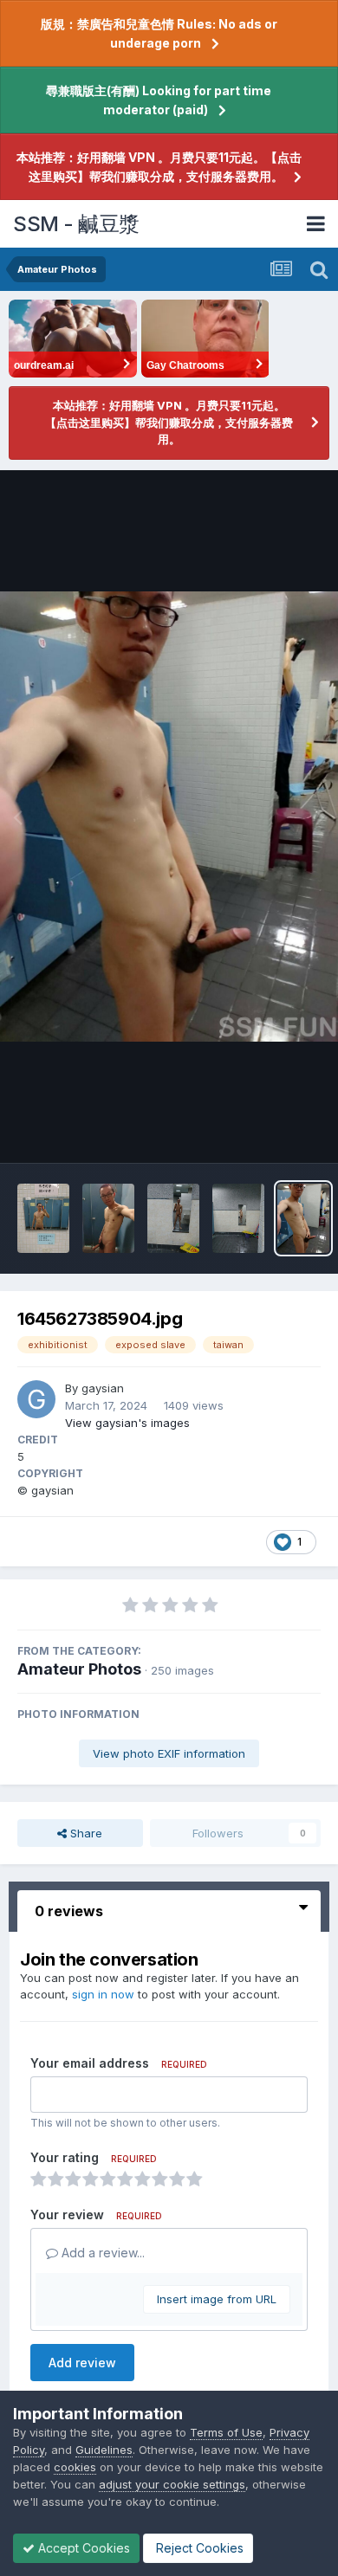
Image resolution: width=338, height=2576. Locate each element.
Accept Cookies (82, 2548)
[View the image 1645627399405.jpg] (173, 1218)
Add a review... (101, 2253)
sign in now (103, 1994)
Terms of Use (226, 2432)
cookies (75, 2467)
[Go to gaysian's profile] (36, 1399)
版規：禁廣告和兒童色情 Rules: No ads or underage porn (159, 33)
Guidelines (104, 2450)
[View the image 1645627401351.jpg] (238, 1218)
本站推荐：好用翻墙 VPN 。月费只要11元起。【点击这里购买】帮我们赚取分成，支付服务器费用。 (159, 167)
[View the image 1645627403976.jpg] (108, 1218)
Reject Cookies (198, 2548)
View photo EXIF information (169, 1753)
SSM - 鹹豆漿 (76, 224)
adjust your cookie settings (172, 2484)
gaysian (103, 1388)
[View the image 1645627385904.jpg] (303, 1218)
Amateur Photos (79, 1669)
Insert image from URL (217, 2299)
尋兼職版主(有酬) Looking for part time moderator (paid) (159, 100)
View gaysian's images (127, 1423)
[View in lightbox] (169, 817)
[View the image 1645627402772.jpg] (43, 1218)
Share (84, 1833)
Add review (82, 2363)
